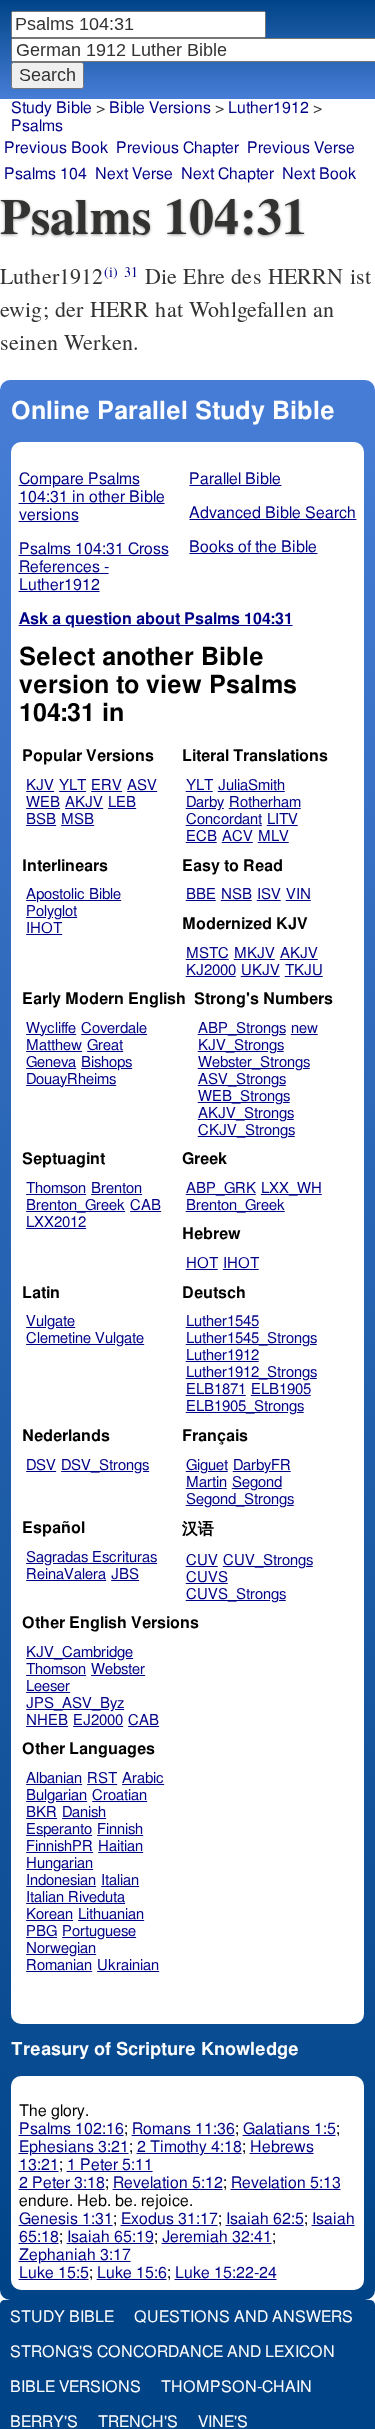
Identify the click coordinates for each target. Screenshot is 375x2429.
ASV (142, 785)
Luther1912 (222, 1355)
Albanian (54, 1778)
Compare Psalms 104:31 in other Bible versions (92, 497)
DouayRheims (71, 1079)
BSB (41, 819)
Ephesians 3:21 (74, 2147)
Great (105, 1045)
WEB (43, 802)
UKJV (260, 970)
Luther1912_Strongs (251, 1372)
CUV (202, 1560)
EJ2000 (98, 1720)
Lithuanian (111, 1914)
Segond (257, 1482)
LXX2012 (56, 1222)
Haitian (120, 1846)
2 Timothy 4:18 (189, 2147)
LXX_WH (291, 1188)
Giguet (207, 1465)
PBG (41, 1931)
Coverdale (114, 1028)
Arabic (143, 1778)
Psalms (37, 126)
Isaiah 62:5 (265, 2219)
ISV (269, 894)
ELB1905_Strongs (245, 1406)
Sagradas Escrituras (91, 1557)
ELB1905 (281, 1389)
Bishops (106, 1062)
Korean (49, 1914)
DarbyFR (262, 1465)
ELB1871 (216, 1389)
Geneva (51, 1062)
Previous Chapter (177, 148)
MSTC (207, 953)
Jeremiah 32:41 (217, 2237)
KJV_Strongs (241, 1045)
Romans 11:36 (183, 2129)
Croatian (119, 1795)
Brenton (116, 1188)
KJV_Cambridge (79, 1652)
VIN (298, 894)
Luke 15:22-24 (226, 2273)
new (304, 1028)
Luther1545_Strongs (251, 1338)
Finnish (120, 1829)
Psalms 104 (45, 174)
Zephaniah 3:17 (75, 2255)
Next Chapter (227, 174)
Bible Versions (160, 108)
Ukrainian (128, 1965)
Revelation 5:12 (168, 2183)
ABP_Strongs (242, 1028)
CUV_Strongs (268, 1560)
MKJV (254, 953)
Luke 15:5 (54, 2273)
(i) (111, 271)
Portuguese (99, 1931)
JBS (125, 1574)
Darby (205, 802)
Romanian (59, 1965)
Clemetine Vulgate (85, 1338)
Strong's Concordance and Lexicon (172, 2352)
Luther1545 (222, 1321)
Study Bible (51, 108)
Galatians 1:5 (289, 2129)
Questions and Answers (243, 2317)
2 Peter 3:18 (62, 2183)
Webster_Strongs (254, 1062)
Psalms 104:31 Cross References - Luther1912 (94, 567)
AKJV (84, 802)
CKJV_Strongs (246, 1130)
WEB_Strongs (244, 1096)
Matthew (54, 1045)
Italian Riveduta (75, 1897)
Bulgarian (56, 1795)
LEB (122, 802)
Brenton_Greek (75, 1205)
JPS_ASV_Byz (75, 1703)
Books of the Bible (253, 547)
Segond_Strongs (240, 1499)
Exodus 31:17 (169, 2219)
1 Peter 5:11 (110, 2165)
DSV (41, 1465)
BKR (41, 1812)
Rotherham (265, 802)
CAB (145, 1205)
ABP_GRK (221, 1188)
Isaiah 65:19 (110, 2237)
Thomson (56, 1188)
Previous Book (56, 148)
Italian (120, 1880)
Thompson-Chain (236, 2387)
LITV (282, 819)
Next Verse (134, 174)
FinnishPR (59, 1846)
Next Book (319, 174)
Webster (118, 1669)
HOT (202, 1263)
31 (131, 271)
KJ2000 (211, 970)
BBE (201, 894)
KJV (40, 785)
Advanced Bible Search (272, 513)
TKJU (304, 970)
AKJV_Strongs (246, 1113)
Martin (206, 1482)
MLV (273, 836)
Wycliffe (51, 1028)
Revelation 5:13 (286, 2183)
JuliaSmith (251, 785)
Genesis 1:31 (66, 2219)
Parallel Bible (235, 479)
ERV (106, 785)
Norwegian (61, 1948)
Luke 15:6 (132, 2273)
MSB (77, 819)
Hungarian (59, 1863)
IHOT (44, 928)
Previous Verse (301, 148)
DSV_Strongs (105, 1465)
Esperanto (59, 1829)
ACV (237, 836)
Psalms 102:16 (71, 2129)
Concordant (224, 819)
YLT (72, 785)
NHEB (47, 1720)
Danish (84, 1812)
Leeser (48, 1686)
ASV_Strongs (242, 1079)
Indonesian (61, 1880)
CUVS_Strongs (236, 1594)
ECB (201, 836)
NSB (236, 894)
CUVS (207, 1577)
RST (102, 1778)
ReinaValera (66, 1574)
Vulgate (50, 1321)
